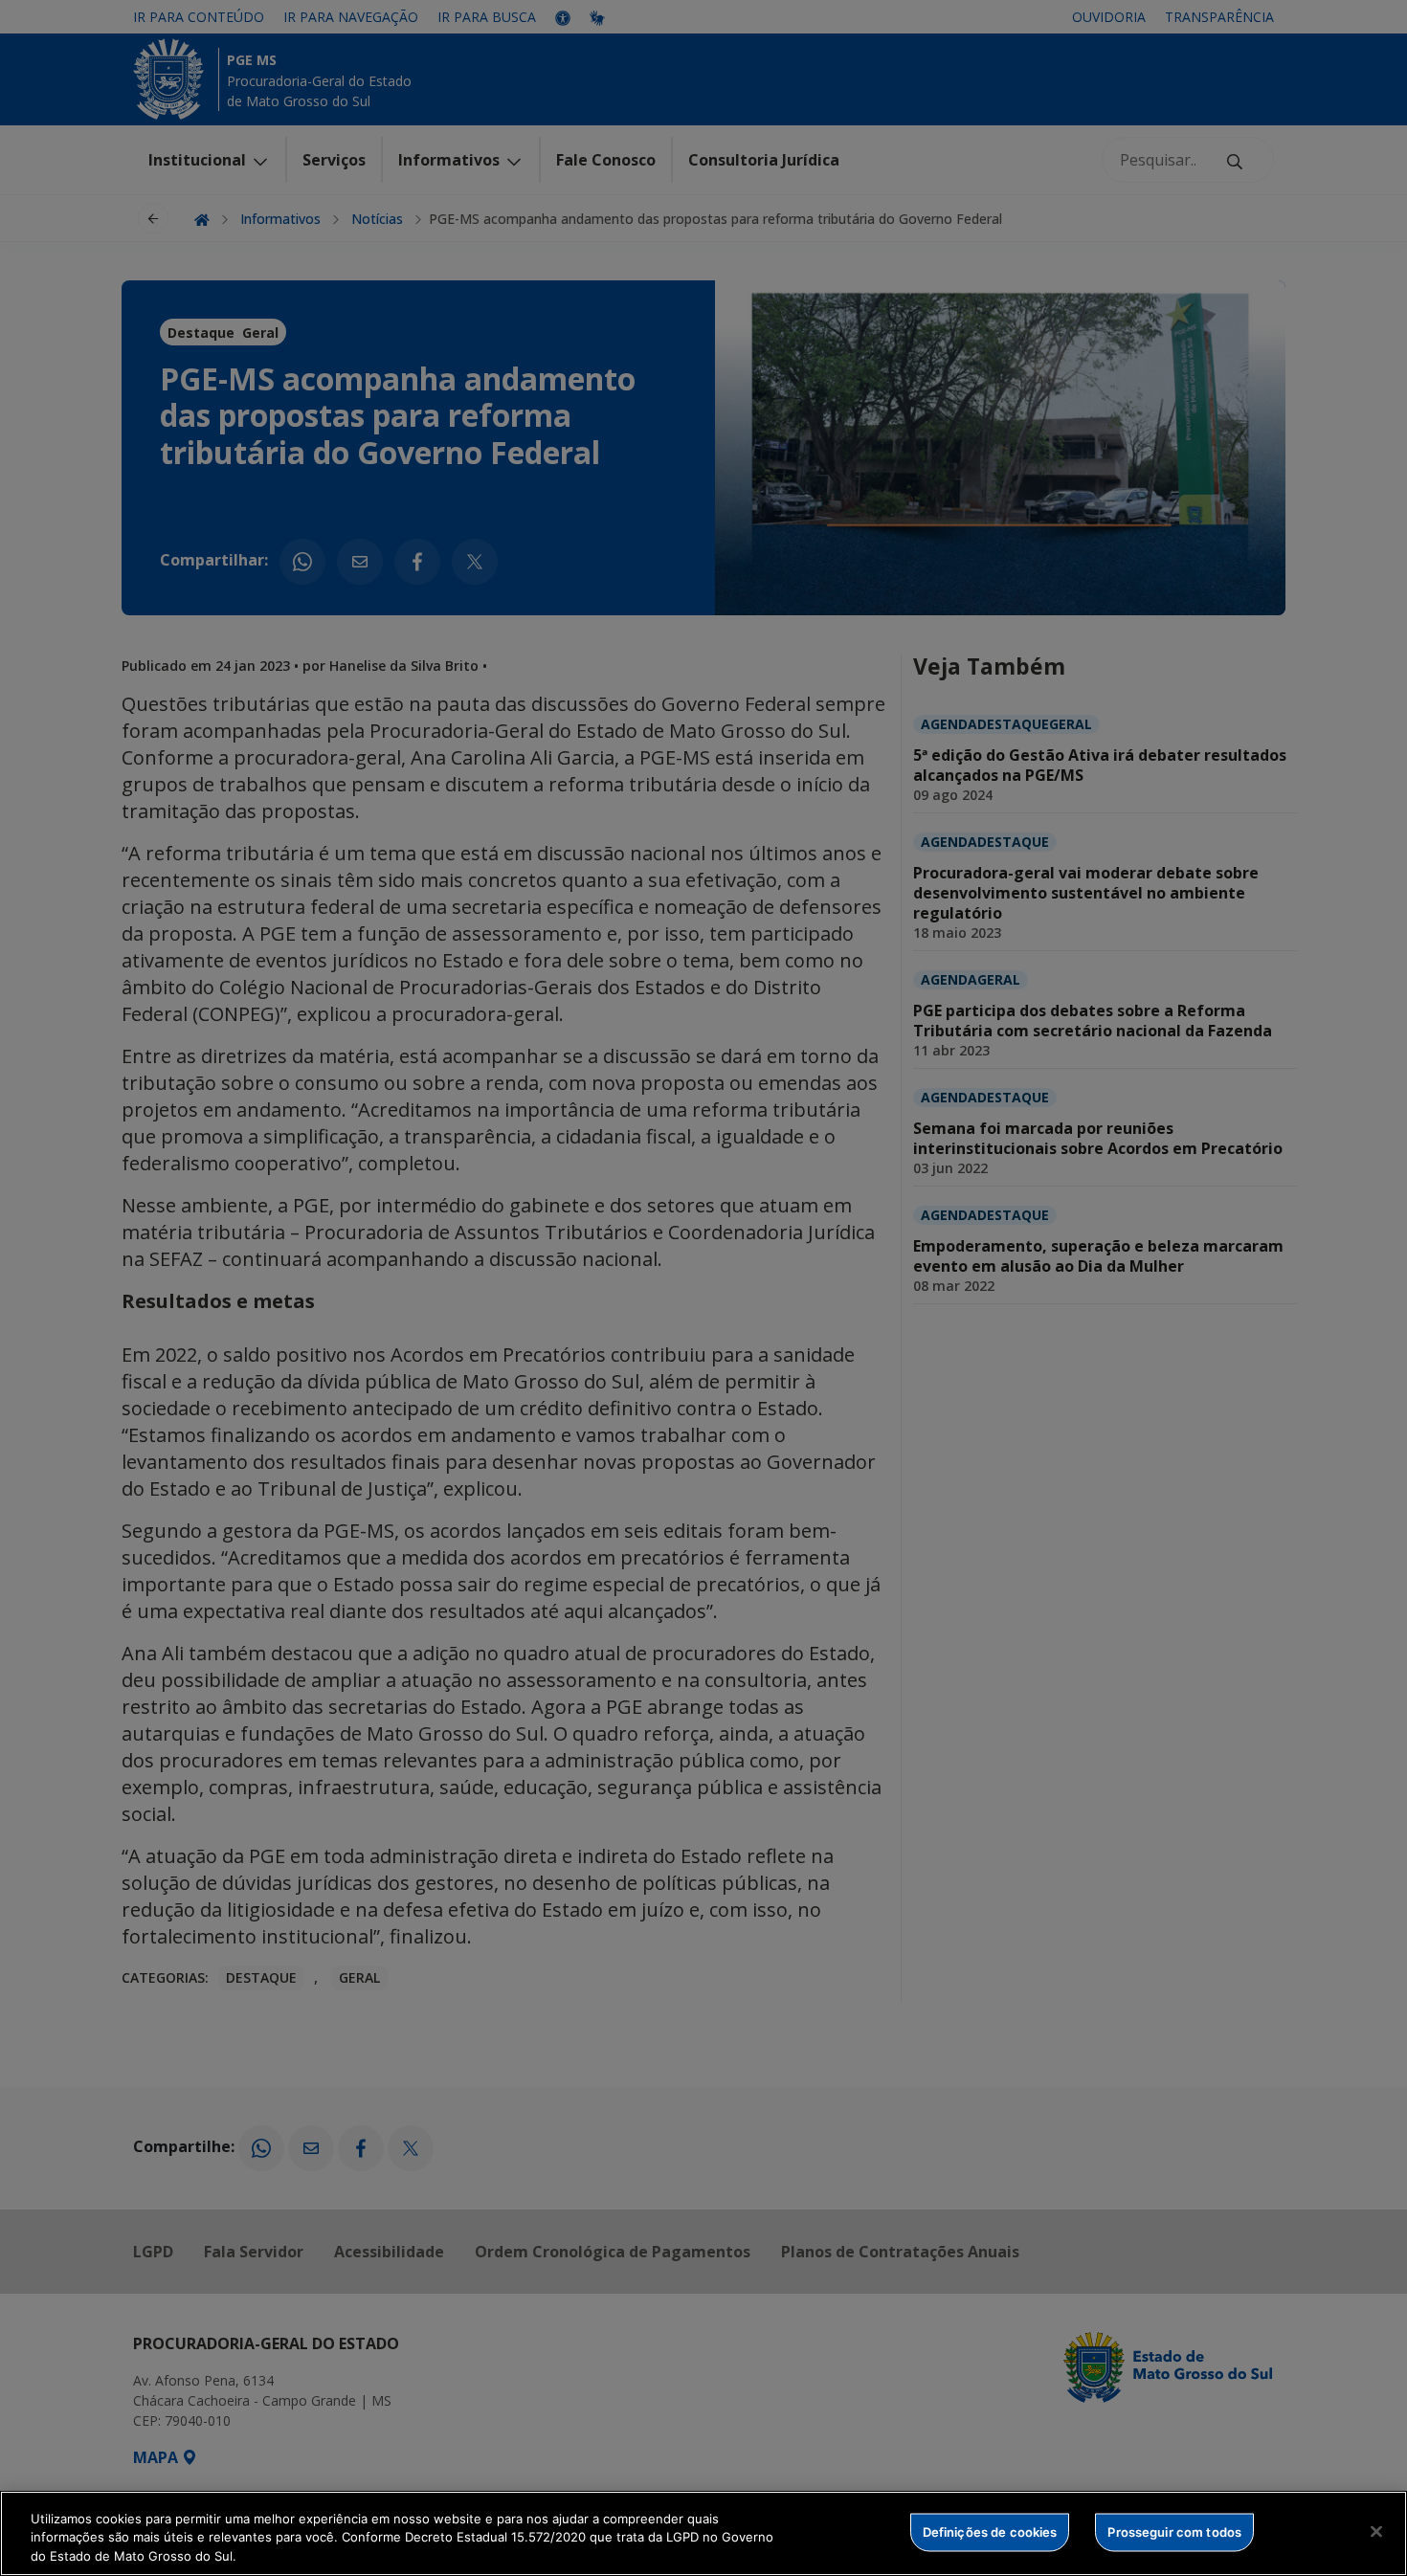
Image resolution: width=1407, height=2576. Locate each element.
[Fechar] (1376, 2531)
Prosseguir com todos (1174, 2531)
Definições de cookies (990, 2531)
